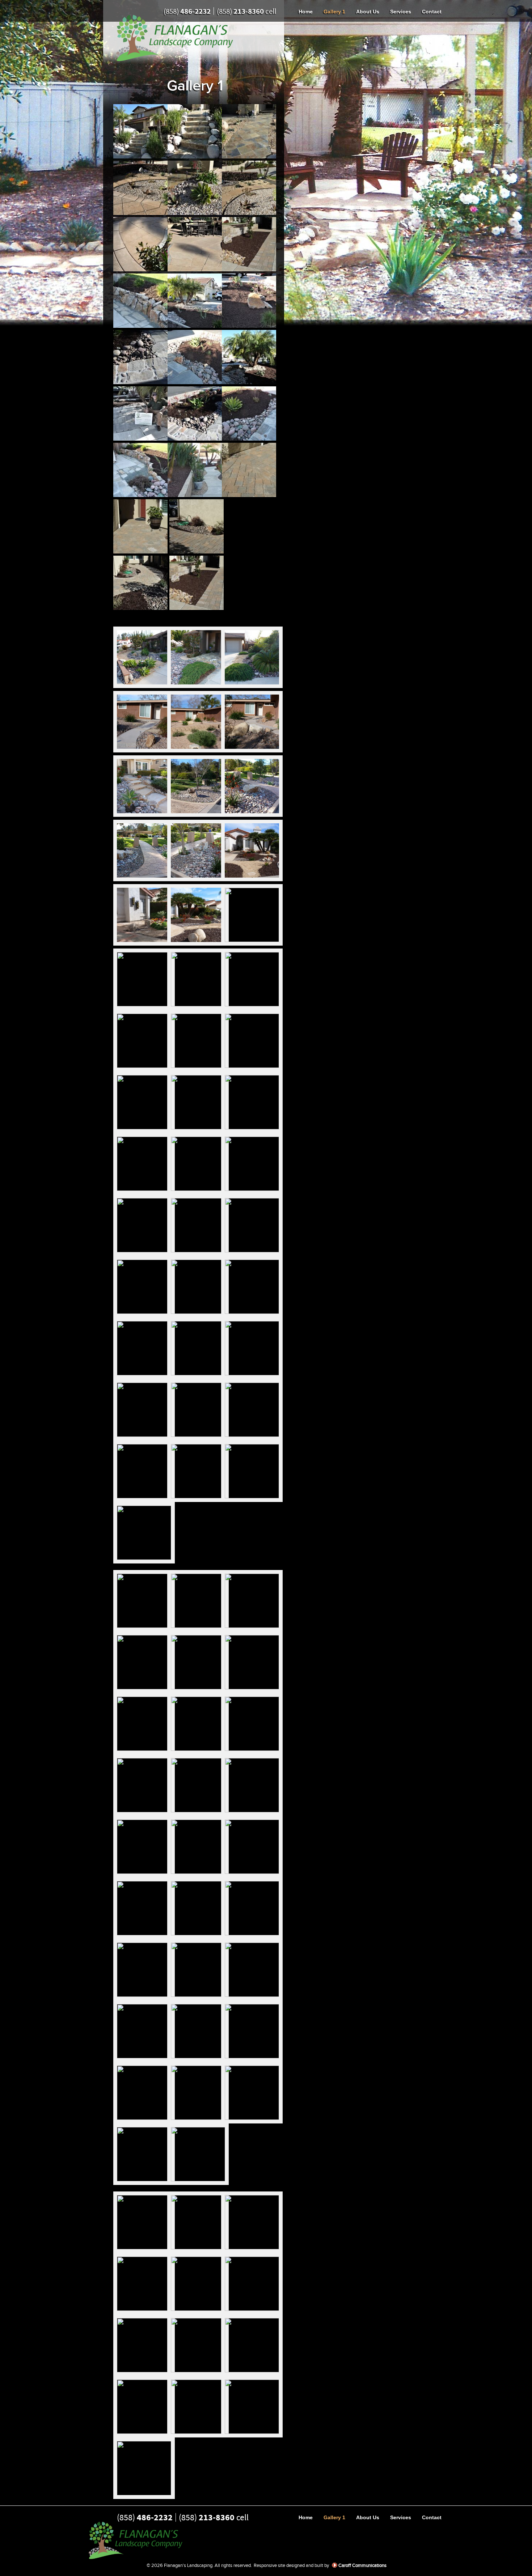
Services (401, 12)
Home (306, 12)
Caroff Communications (362, 2565)
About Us (368, 12)
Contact (432, 12)
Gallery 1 (334, 12)
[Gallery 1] (140, 156)
